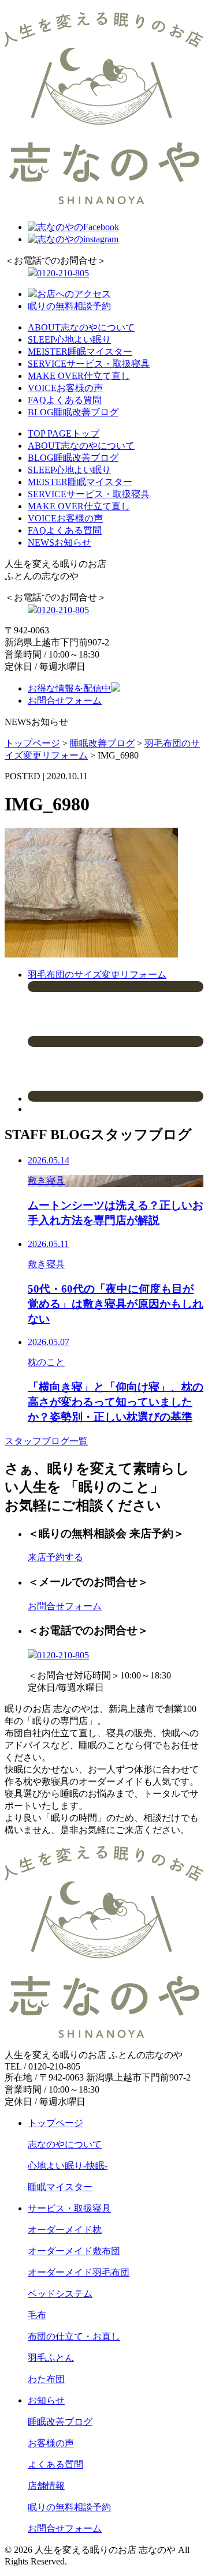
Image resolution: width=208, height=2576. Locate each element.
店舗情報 (46, 2486)
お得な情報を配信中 (69, 688)
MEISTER (80, 352)
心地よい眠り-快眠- (68, 2166)
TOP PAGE (64, 433)
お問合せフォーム (65, 701)
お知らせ (46, 2400)
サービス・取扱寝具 (69, 2208)
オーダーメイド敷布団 (74, 2251)
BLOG (73, 412)
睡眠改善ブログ (60, 2422)
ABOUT (81, 327)
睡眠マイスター (60, 2187)
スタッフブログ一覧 (46, 1441)
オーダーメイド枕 (65, 2230)
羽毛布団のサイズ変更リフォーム (97, 975)
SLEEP (69, 339)
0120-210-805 (63, 273)
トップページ (55, 2123)
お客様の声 (51, 2443)
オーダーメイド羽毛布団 (79, 2272)
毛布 (37, 2315)
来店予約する (55, 1557)
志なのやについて (65, 2144)
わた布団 (46, 2379)
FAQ (65, 400)
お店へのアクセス (74, 294)
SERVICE (89, 364)
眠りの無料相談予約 (69, 306)
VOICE (65, 388)
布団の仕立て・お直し (74, 2336)
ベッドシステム (60, 2294)
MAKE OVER (79, 376)
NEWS (60, 542)
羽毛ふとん (51, 2358)
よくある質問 (55, 2464)
